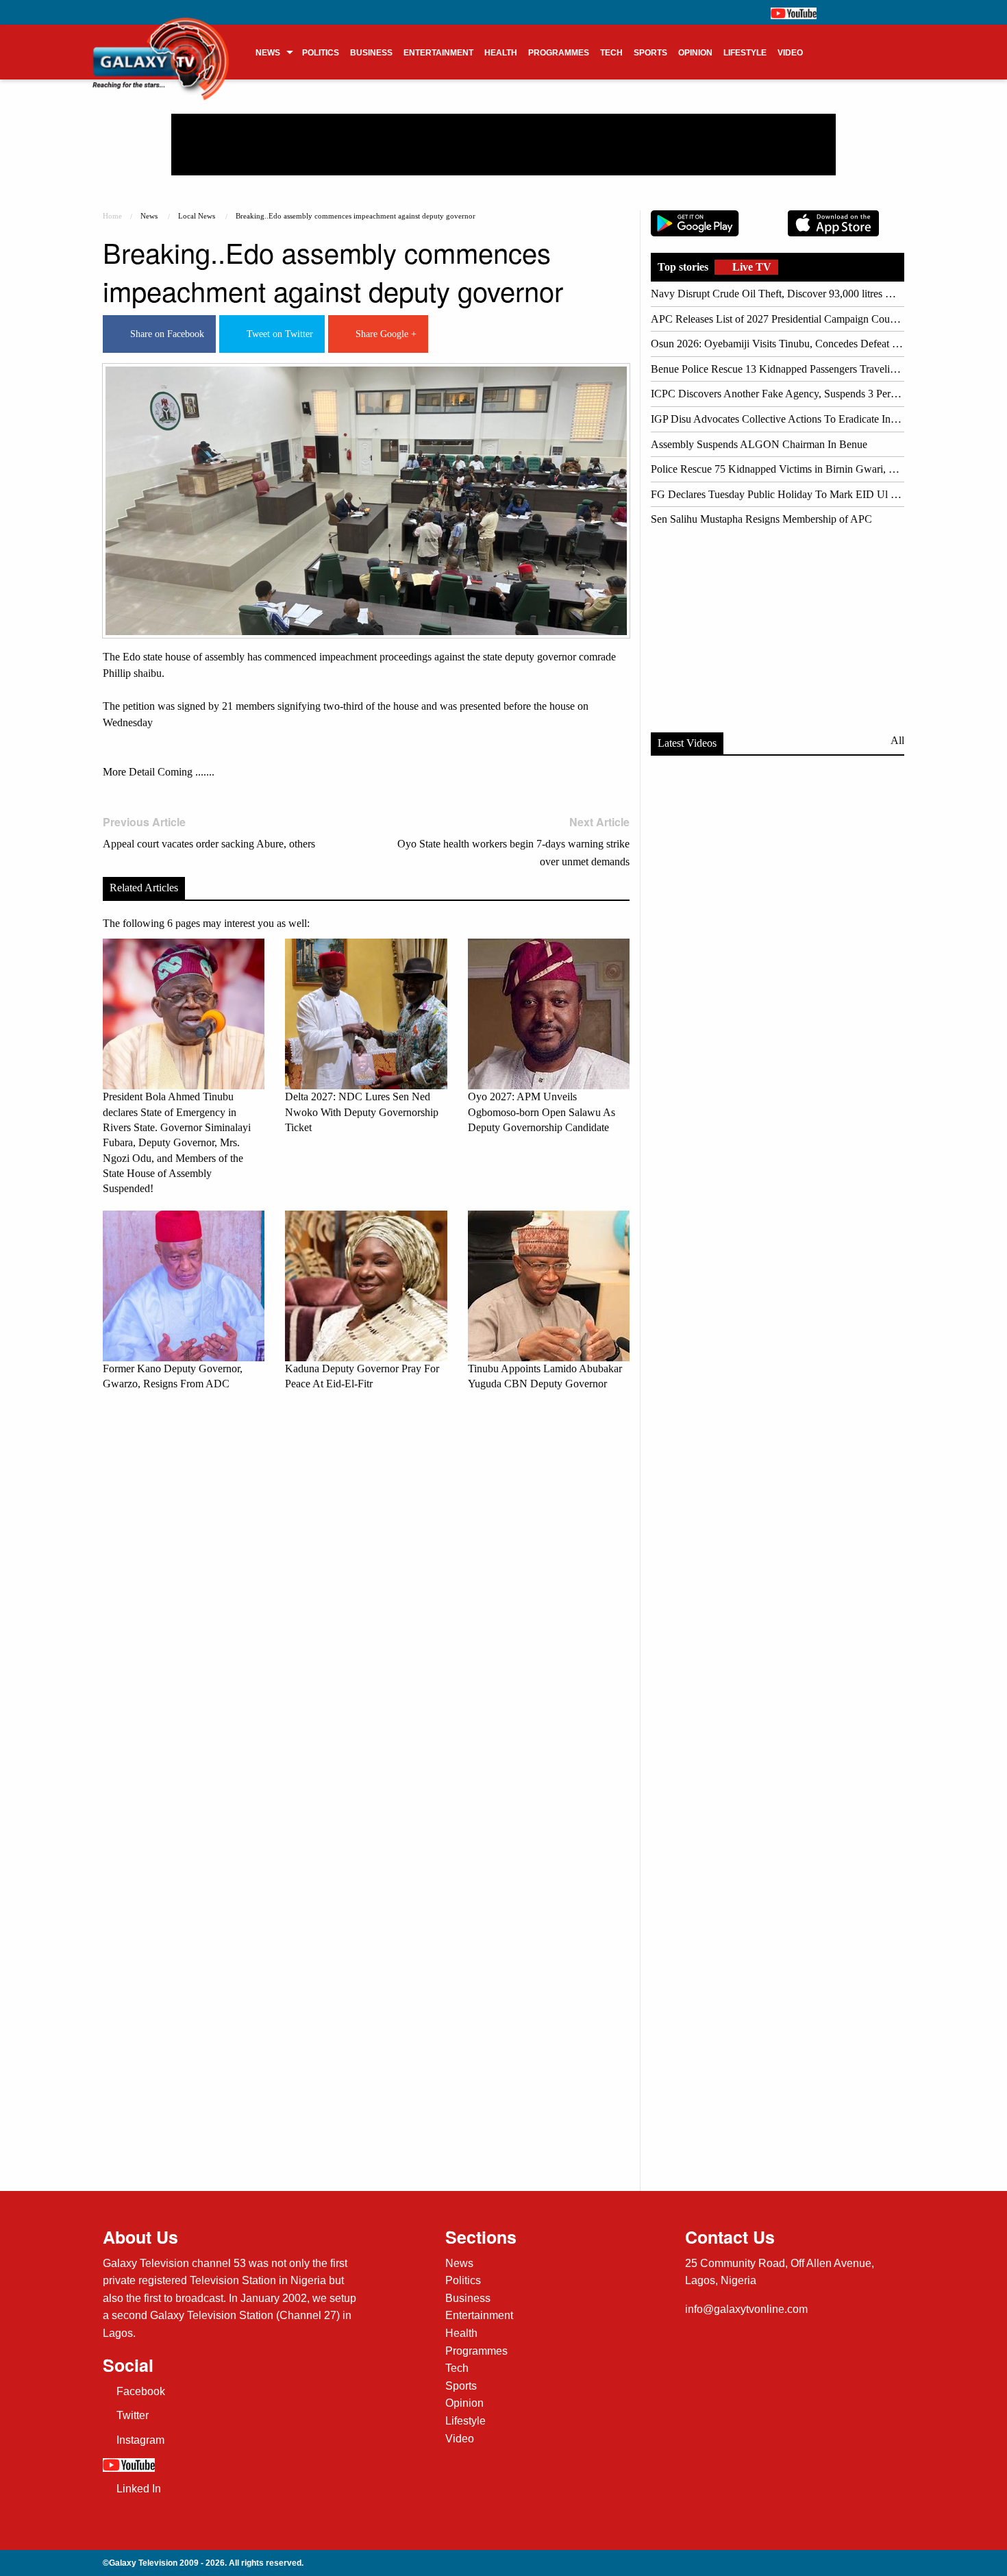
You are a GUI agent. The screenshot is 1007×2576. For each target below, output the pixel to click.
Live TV (750, 267)
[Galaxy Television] (161, 48)
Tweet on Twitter (277, 334)
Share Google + (383, 334)
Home (112, 216)
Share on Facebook (164, 334)
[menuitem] (273, 52)
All (897, 740)
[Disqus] (366, 1594)
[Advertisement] (503, 145)
